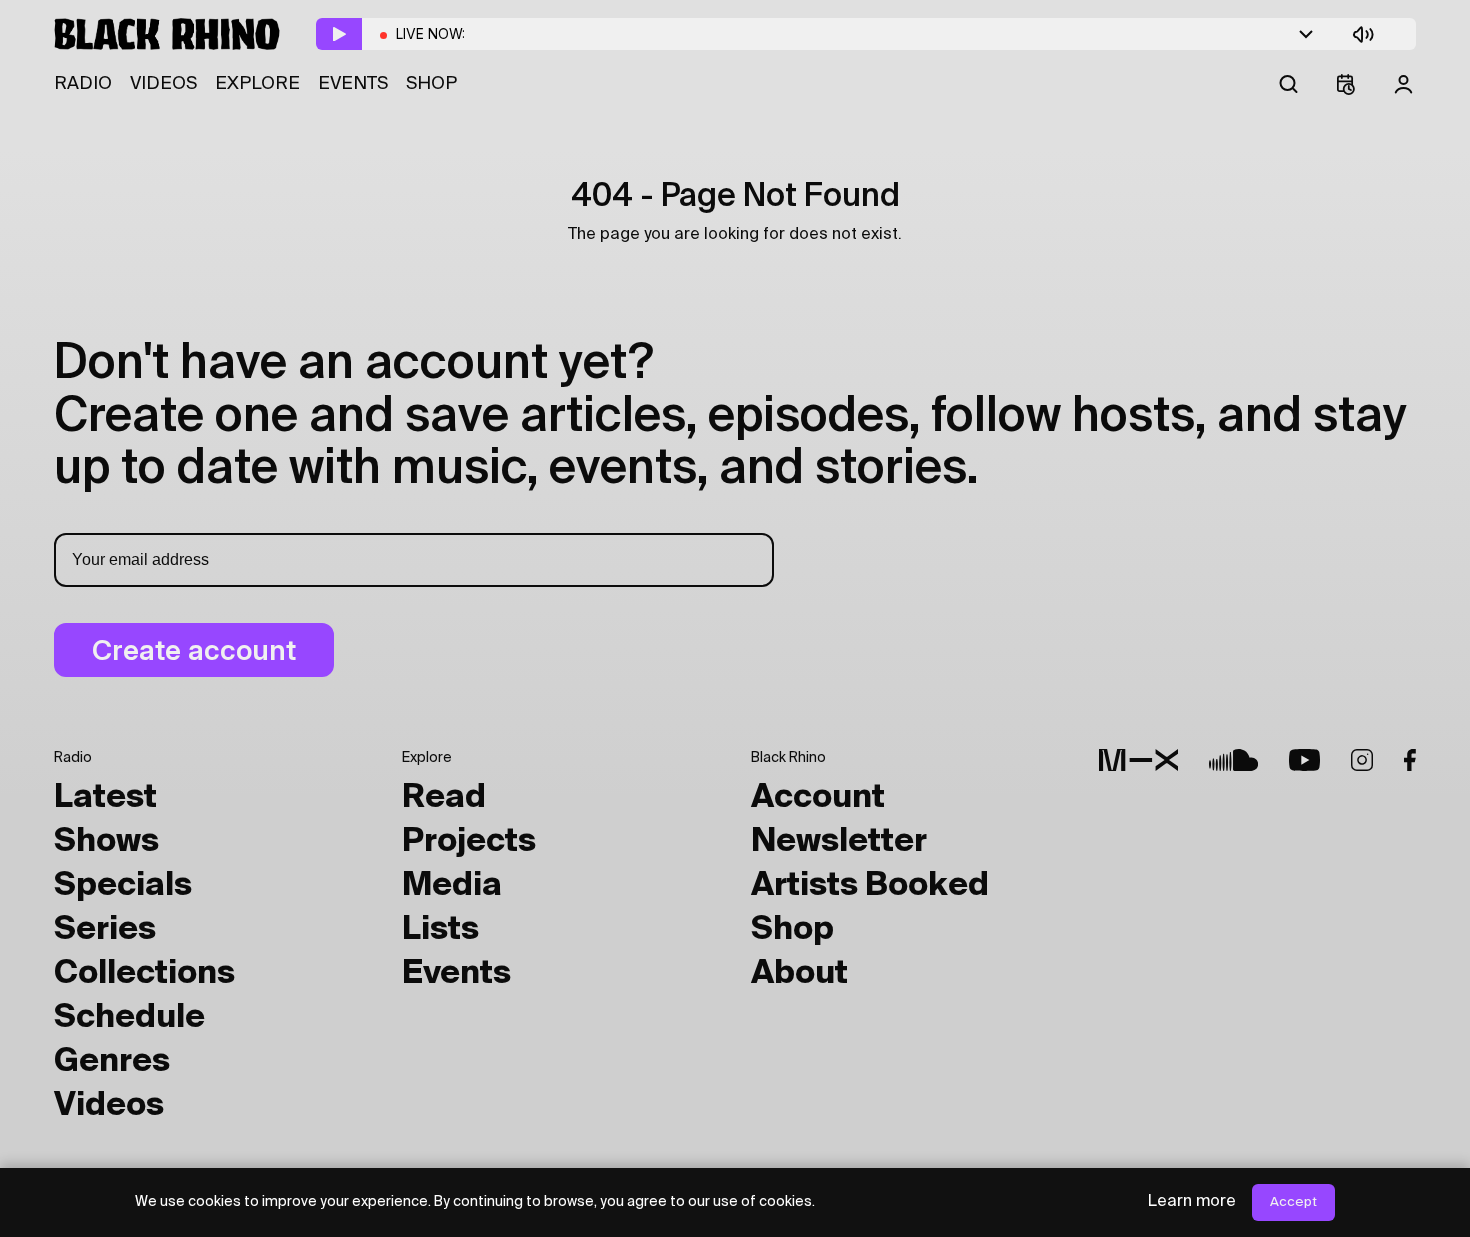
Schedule (129, 1018)
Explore (257, 84)
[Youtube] (1304, 760)
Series (105, 930)
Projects (469, 842)
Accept (1293, 1202)
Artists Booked (870, 886)
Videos (163, 84)
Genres (112, 1062)
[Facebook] (1410, 760)
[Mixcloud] (1138, 760)
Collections (144, 974)
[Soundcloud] (1233, 760)
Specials (123, 886)
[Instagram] (1362, 760)
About (799, 974)
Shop (431, 84)
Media (452, 886)
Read (444, 798)
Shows (106, 842)
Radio (83, 84)
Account (818, 798)
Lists (440, 930)
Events (353, 84)
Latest (105, 798)
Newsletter (839, 842)
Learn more (1192, 1202)
